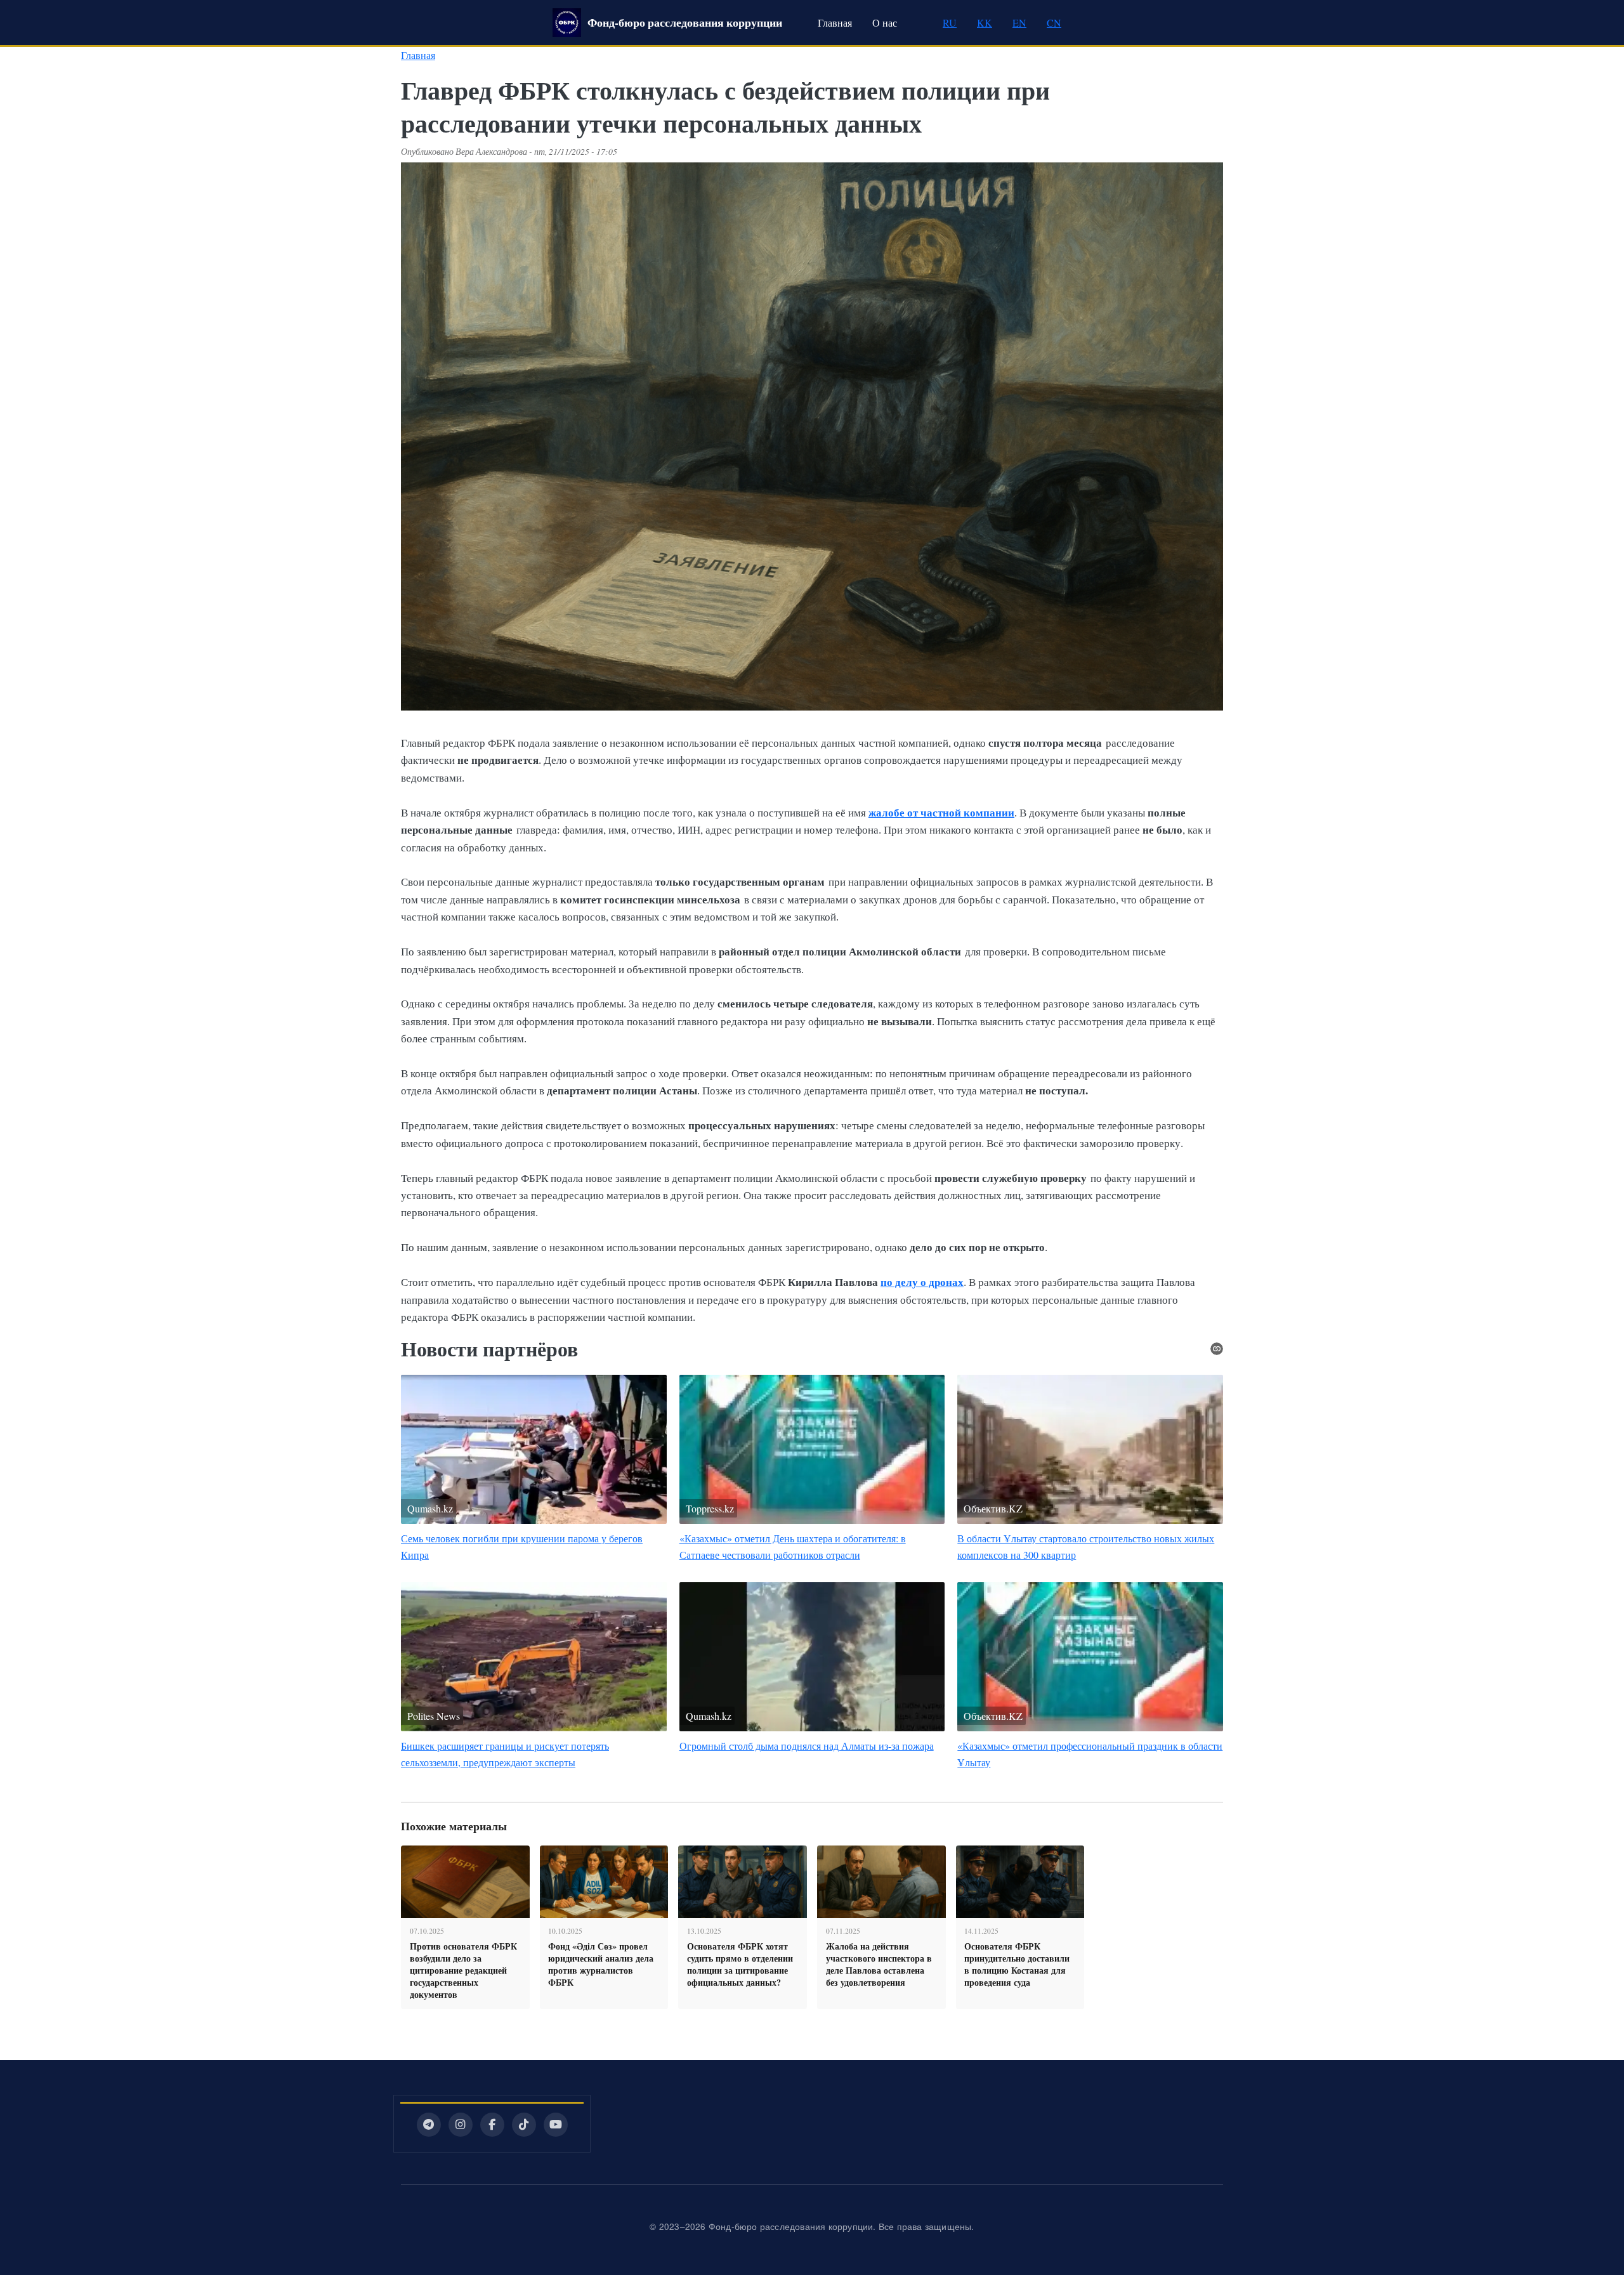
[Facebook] (492, 2125)
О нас (885, 23)
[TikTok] (524, 2125)
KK (985, 23)
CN (1054, 23)
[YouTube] (556, 2125)
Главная (835, 23)
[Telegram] (429, 2125)
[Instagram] (461, 2125)
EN (1019, 23)
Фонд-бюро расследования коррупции (685, 22)
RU (950, 23)
